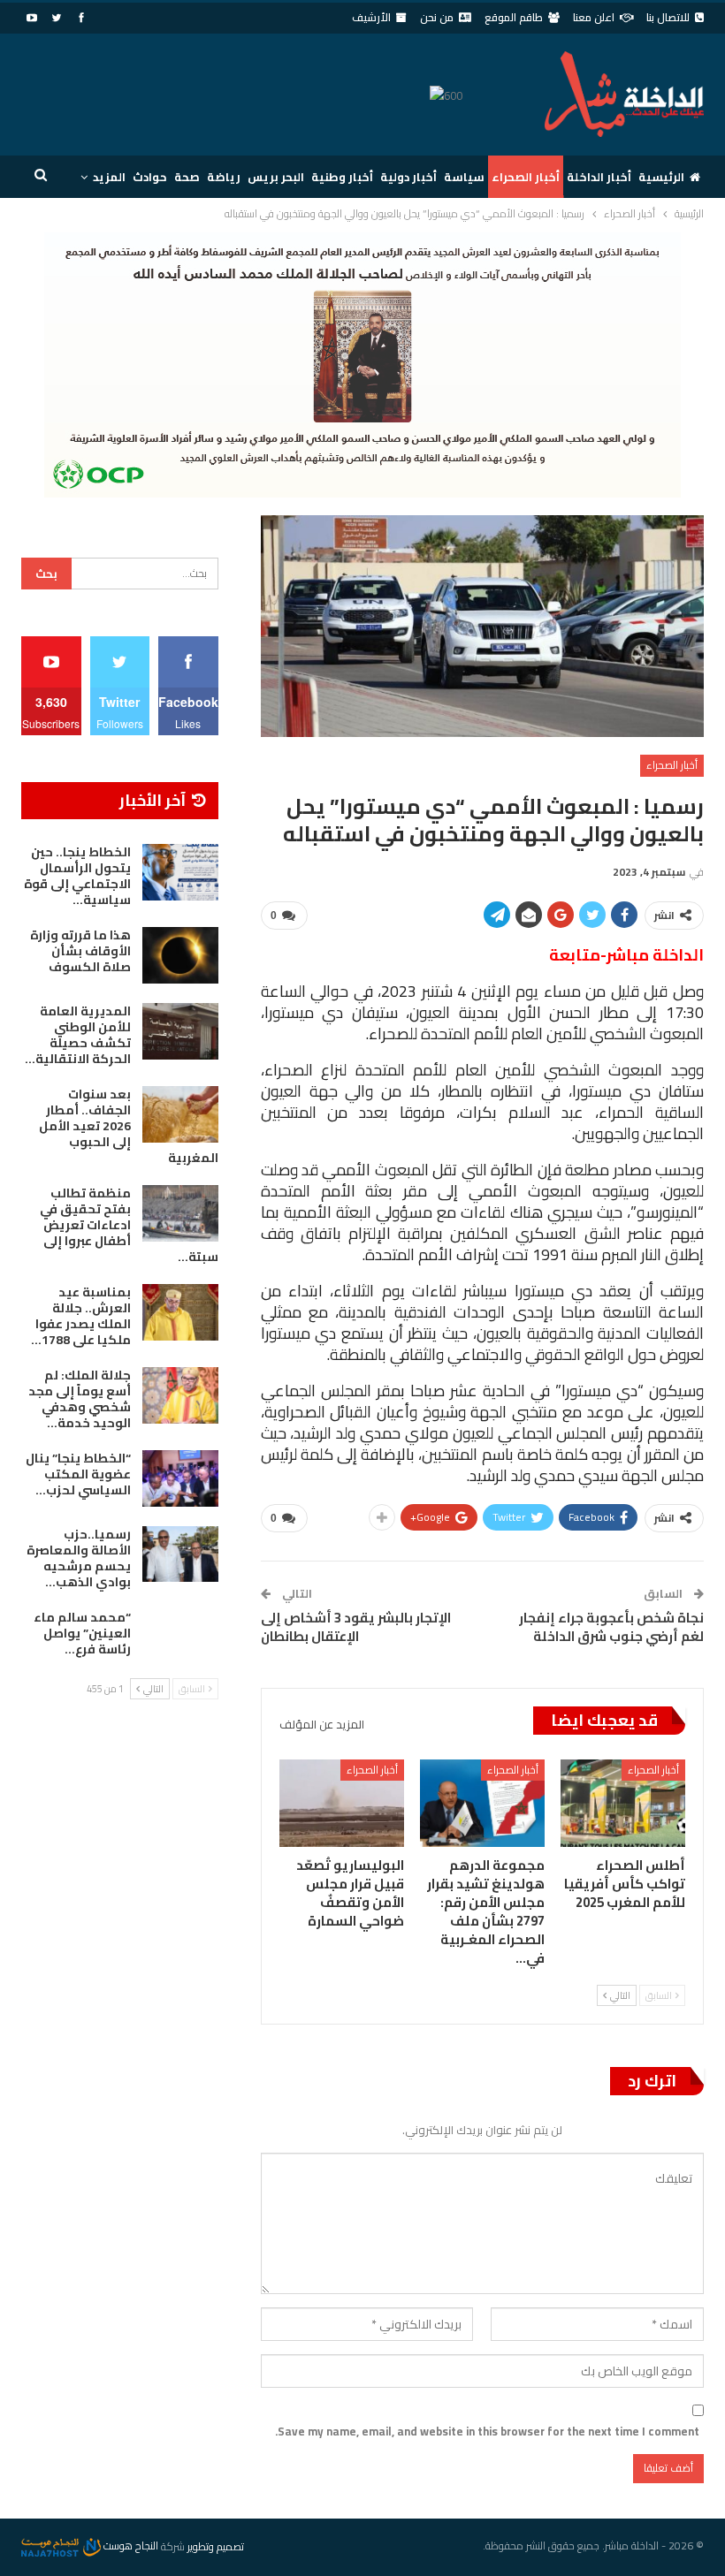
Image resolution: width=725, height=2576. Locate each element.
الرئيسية (661, 177)
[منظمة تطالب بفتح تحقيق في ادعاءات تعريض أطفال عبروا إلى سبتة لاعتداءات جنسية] (180, 1213)
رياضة (224, 177)
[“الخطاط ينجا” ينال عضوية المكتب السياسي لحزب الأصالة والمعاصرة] (180, 1478)
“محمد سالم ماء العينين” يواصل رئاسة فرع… (82, 1633)
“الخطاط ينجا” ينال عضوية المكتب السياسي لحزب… (78, 1474)
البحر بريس (276, 177)
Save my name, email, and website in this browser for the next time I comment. (487, 2431)
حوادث (150, 177)
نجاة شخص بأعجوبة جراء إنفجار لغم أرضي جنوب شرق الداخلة (611, 1627)
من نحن (437, 17)
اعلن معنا (594, 17)
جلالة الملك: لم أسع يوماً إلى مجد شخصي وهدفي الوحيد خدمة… (80, 1399)
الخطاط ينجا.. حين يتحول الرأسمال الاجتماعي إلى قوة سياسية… (77, 876)
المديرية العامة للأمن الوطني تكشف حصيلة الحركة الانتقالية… (78, 1035)
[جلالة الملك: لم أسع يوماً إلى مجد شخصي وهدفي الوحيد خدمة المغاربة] (180, 1395)
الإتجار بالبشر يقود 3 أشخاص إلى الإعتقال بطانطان (356, 1627)
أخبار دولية (408, 177)
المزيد (109, 177)
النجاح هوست (130, 2546)
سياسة (464, 177)
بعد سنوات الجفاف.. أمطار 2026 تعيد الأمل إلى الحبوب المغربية (129, 1126)
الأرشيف (371, 17)
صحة (187, 177)
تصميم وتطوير (216, 2546)
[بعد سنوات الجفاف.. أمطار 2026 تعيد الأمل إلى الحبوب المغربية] (180, 1114)
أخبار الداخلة (599, 177)
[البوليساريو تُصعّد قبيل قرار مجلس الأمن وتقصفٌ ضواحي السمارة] (342, 1803)
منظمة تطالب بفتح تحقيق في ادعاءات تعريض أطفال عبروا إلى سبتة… (129, 1225)
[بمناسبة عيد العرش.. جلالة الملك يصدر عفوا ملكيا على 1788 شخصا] (180, 1312)
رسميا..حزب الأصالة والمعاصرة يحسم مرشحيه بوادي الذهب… (79, 1558)
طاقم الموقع (514, 17)
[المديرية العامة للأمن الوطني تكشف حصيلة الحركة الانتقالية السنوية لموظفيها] (180, 1031)
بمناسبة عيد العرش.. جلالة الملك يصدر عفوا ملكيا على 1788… (81, 1316)
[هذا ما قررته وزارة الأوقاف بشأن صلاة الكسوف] (180, 955)
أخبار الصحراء (526, 177)
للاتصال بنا (668, 17)
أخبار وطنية (342, 177)
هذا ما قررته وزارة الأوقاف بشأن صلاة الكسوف (80, 951)
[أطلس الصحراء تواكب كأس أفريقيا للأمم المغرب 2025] (623, 1803)
